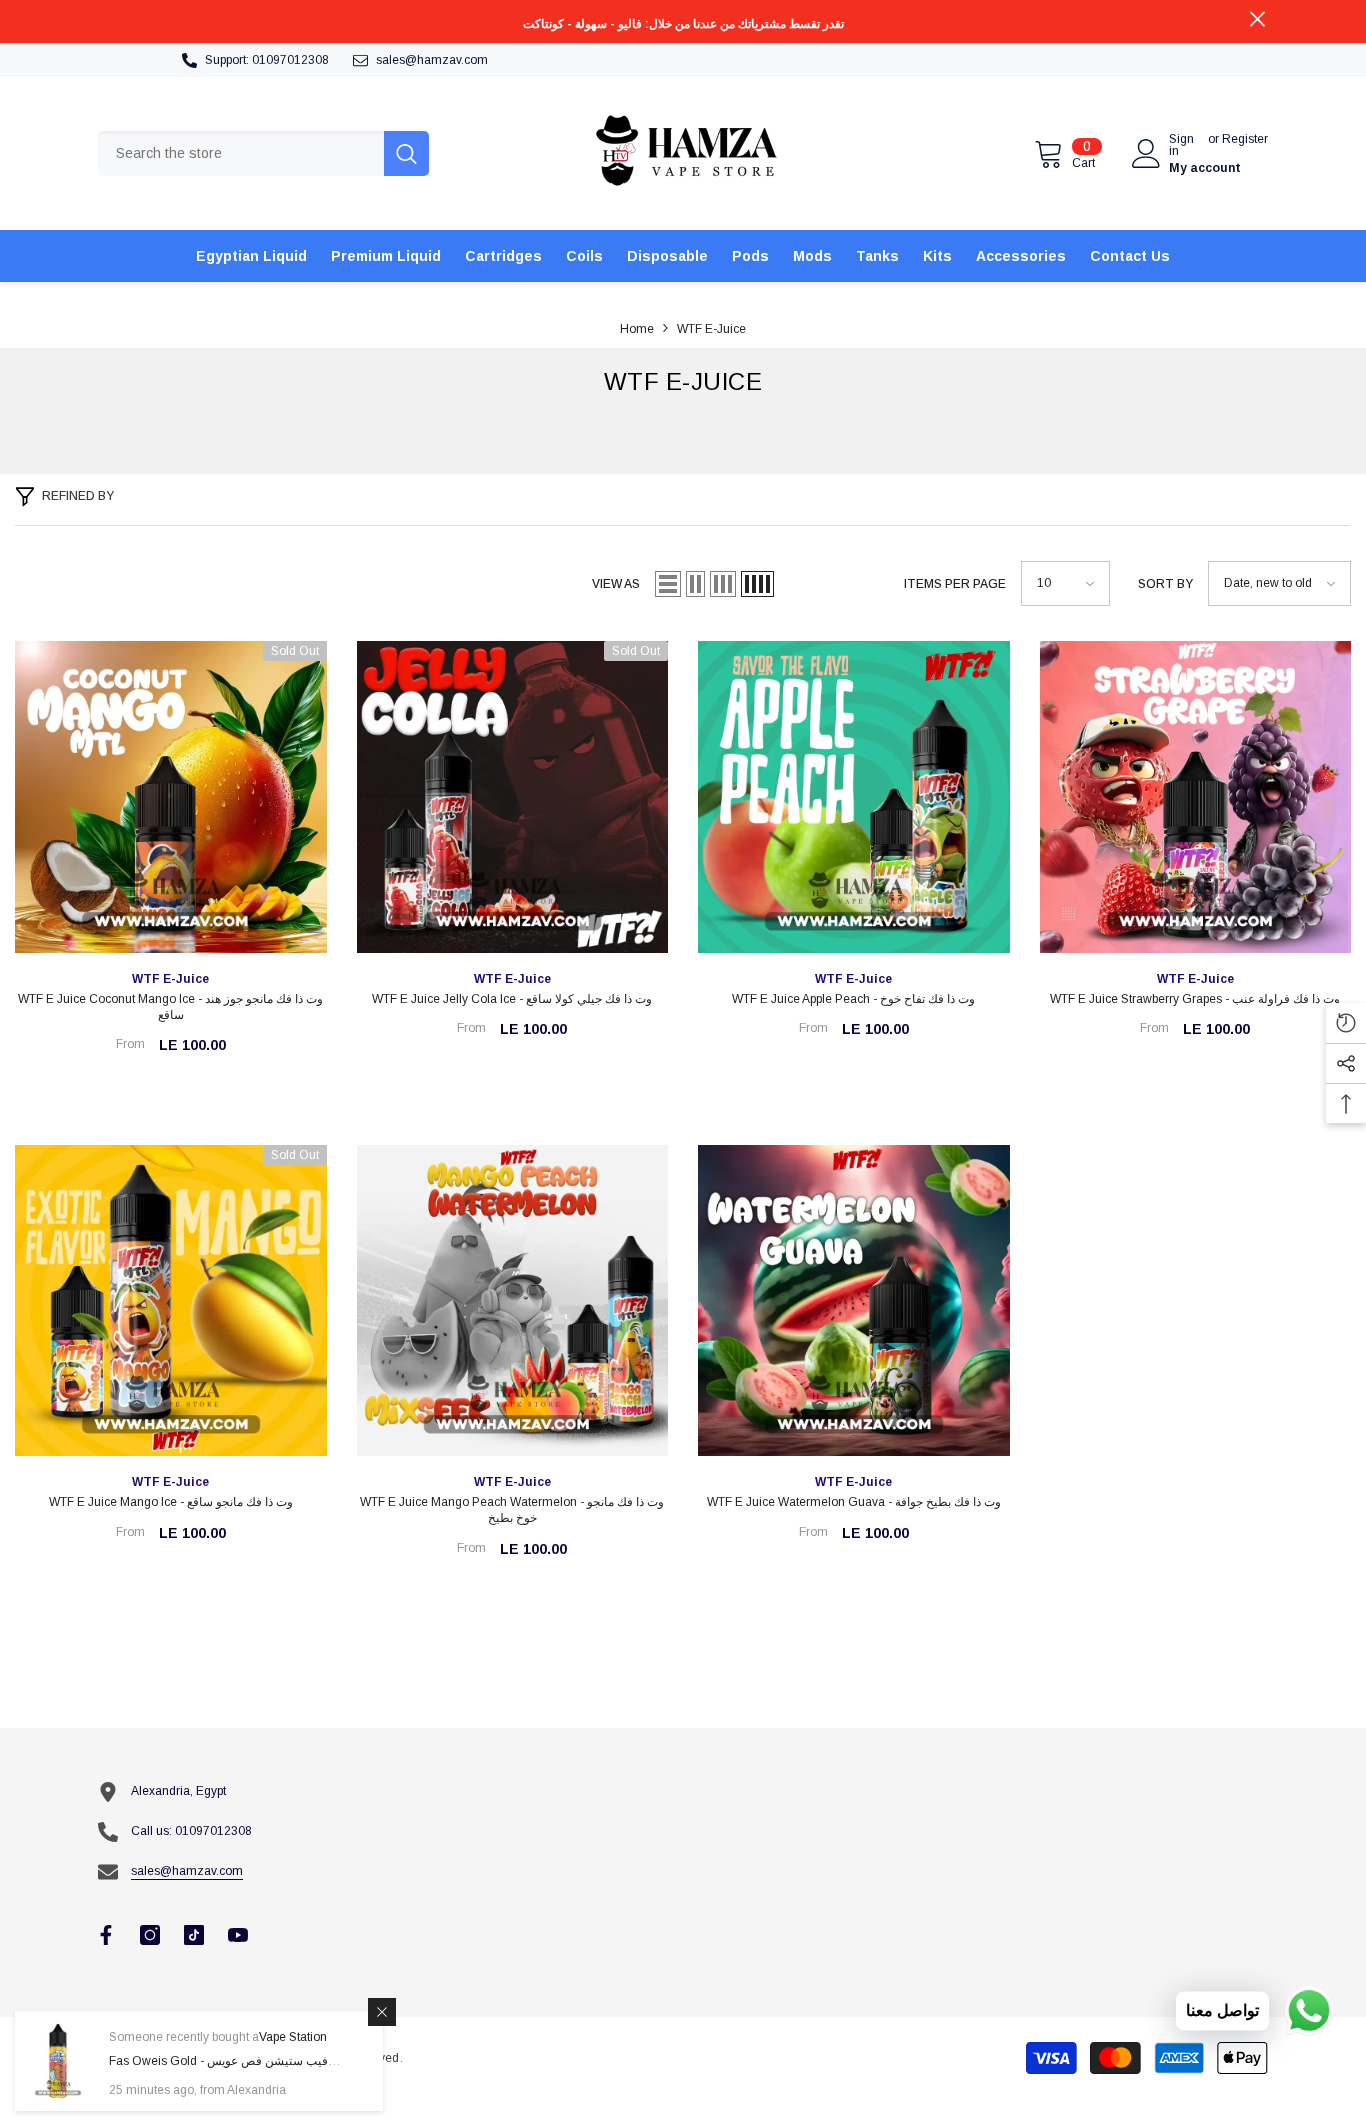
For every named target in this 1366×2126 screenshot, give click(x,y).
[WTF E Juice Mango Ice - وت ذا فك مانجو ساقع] (171, 1301)
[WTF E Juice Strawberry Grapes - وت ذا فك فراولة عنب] (1196, 797)
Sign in (1181, 145)
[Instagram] (150, 1935)
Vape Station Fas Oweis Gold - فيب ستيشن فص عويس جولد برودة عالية (218, 2061)
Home (637, 329)
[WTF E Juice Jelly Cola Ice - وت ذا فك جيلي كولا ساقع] (513, 797)
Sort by (1165, 584)
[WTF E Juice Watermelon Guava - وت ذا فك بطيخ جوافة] (854, 1301)
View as (616, 584)
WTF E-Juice (711, 329)
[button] (668, 584)
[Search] (263, 153)
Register (1245, 139)
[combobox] (241, 153)
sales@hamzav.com (432, 60)
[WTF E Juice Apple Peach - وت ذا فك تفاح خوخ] (854, 797)
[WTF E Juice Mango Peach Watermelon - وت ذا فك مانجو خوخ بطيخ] (513, 1301)
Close (1257, 19)
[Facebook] (106, 1935)
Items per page (955, 584)
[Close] (382, 2012)
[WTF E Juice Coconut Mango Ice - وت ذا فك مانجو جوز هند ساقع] (171, 797)
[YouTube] (238, 1935)
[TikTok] (194, 1935)
